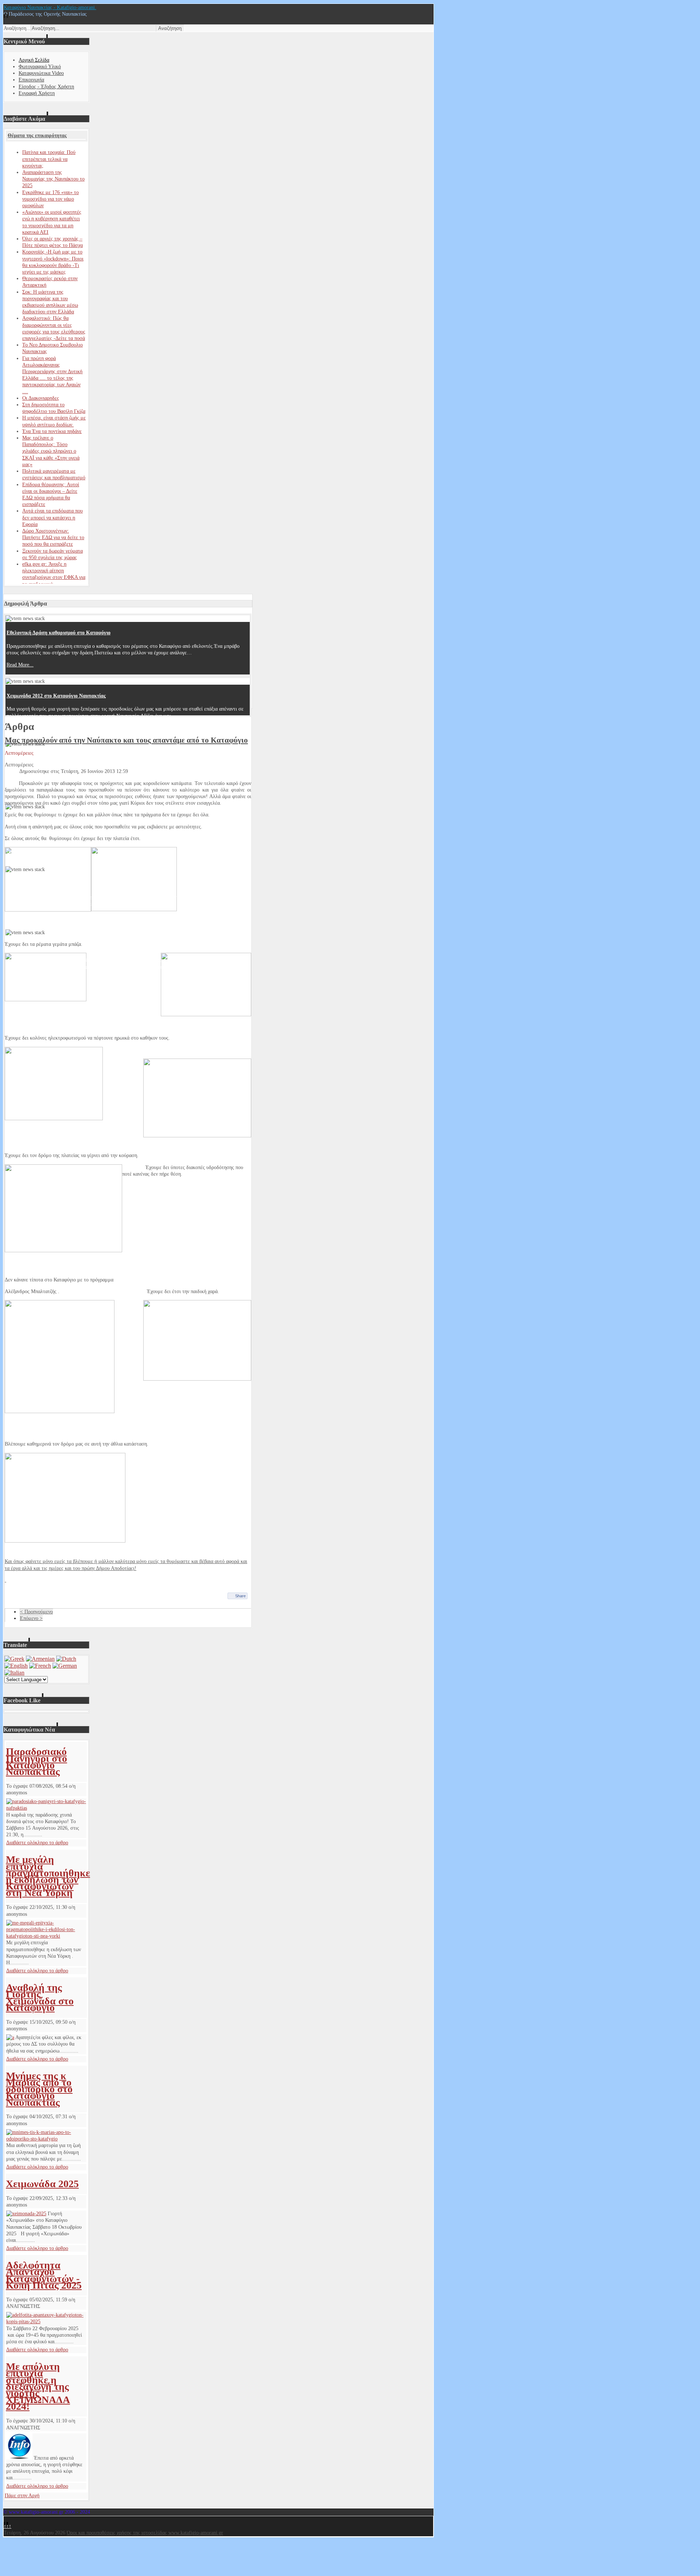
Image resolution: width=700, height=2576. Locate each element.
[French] (40, 1666)
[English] (16, 1666)
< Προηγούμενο (36, 1612)
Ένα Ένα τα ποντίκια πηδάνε (52, 431)
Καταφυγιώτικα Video (41, 73)
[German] (65, 1666)
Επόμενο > (31, 1618)
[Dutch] (66, 1659)
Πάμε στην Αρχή (22, 2496)
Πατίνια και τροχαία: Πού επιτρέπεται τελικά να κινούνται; (49, 159)
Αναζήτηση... (17, 28)
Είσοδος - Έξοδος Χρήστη (46, 87)
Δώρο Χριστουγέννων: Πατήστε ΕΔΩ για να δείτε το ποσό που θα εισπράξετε (53, 537)
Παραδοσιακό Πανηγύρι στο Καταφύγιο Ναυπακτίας (36, 1761)
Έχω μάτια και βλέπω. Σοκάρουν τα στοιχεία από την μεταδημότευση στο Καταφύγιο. (101, 821)
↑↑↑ (7, 2526)
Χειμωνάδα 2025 (42, 2184)
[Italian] (14, 1673)
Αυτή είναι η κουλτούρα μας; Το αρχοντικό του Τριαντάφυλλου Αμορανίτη (88, 759)
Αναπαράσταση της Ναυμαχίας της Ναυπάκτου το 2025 (53, 179)
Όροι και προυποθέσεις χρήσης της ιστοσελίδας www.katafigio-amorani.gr (145, 2533)
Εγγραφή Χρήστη (37, 93)
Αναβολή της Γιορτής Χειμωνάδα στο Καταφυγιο (40, 1997)
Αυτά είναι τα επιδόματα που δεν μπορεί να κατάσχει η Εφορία (52, 517)
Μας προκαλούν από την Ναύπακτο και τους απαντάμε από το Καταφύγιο (126, 740)
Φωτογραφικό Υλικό (40, 67)
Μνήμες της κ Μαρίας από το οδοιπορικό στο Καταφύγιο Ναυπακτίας (39, 2089)
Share (240, 1596)
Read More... (20, 665)
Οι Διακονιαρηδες (41, 398)
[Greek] (14, 1659)
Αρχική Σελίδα (34, 60)
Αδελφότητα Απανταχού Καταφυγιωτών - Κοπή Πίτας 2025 (44, 2275)
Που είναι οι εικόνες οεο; (34, 884)
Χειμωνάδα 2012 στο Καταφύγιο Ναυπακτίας (56, 696)
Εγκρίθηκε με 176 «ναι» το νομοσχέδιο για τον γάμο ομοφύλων (50, 199)
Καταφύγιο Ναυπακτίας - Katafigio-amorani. (50, 7)
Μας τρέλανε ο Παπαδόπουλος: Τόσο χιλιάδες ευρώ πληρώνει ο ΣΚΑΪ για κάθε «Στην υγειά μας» (51, 451)
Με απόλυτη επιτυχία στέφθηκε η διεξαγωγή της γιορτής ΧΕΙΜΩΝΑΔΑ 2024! (38, 2386)
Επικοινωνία (31, 80)
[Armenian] (40, 1659)
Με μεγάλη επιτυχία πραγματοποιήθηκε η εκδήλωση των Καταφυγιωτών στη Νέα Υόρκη (48, 1876)
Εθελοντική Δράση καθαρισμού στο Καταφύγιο (59, 633)
